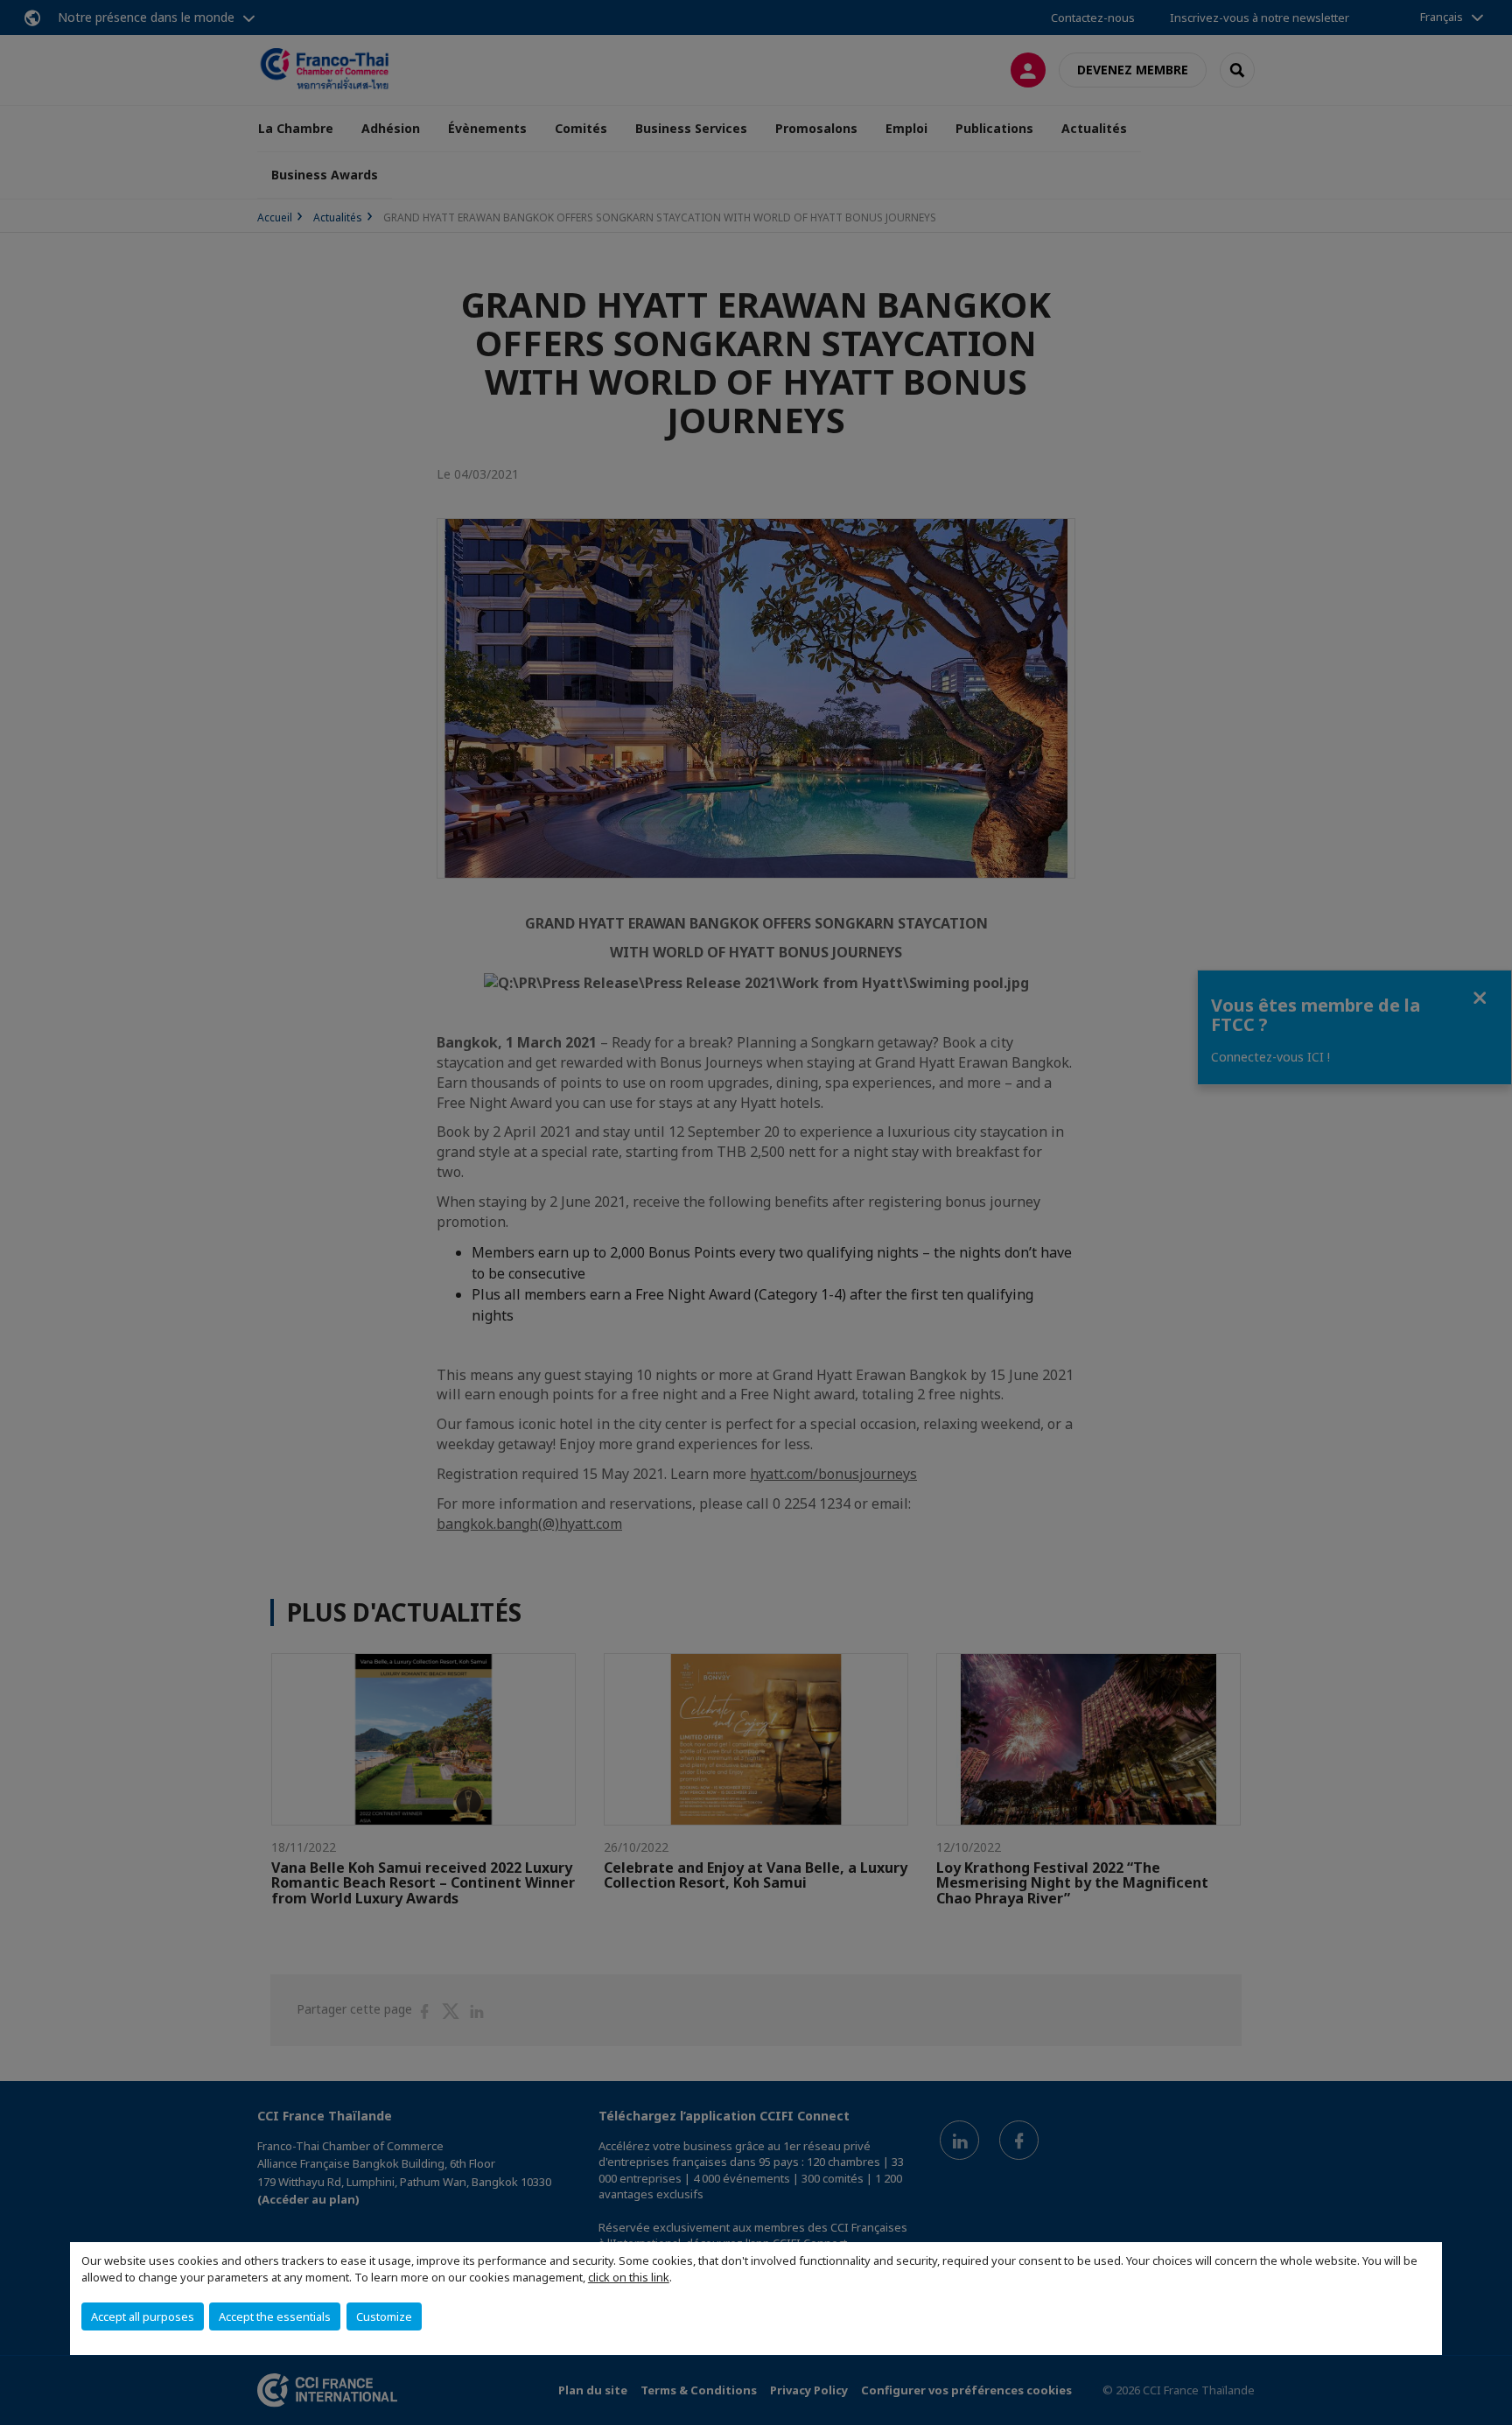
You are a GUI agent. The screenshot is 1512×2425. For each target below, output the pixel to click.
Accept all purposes (143, 2316)
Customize (384, 2316)
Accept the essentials (275, 2316)
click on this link (629, 2277)
